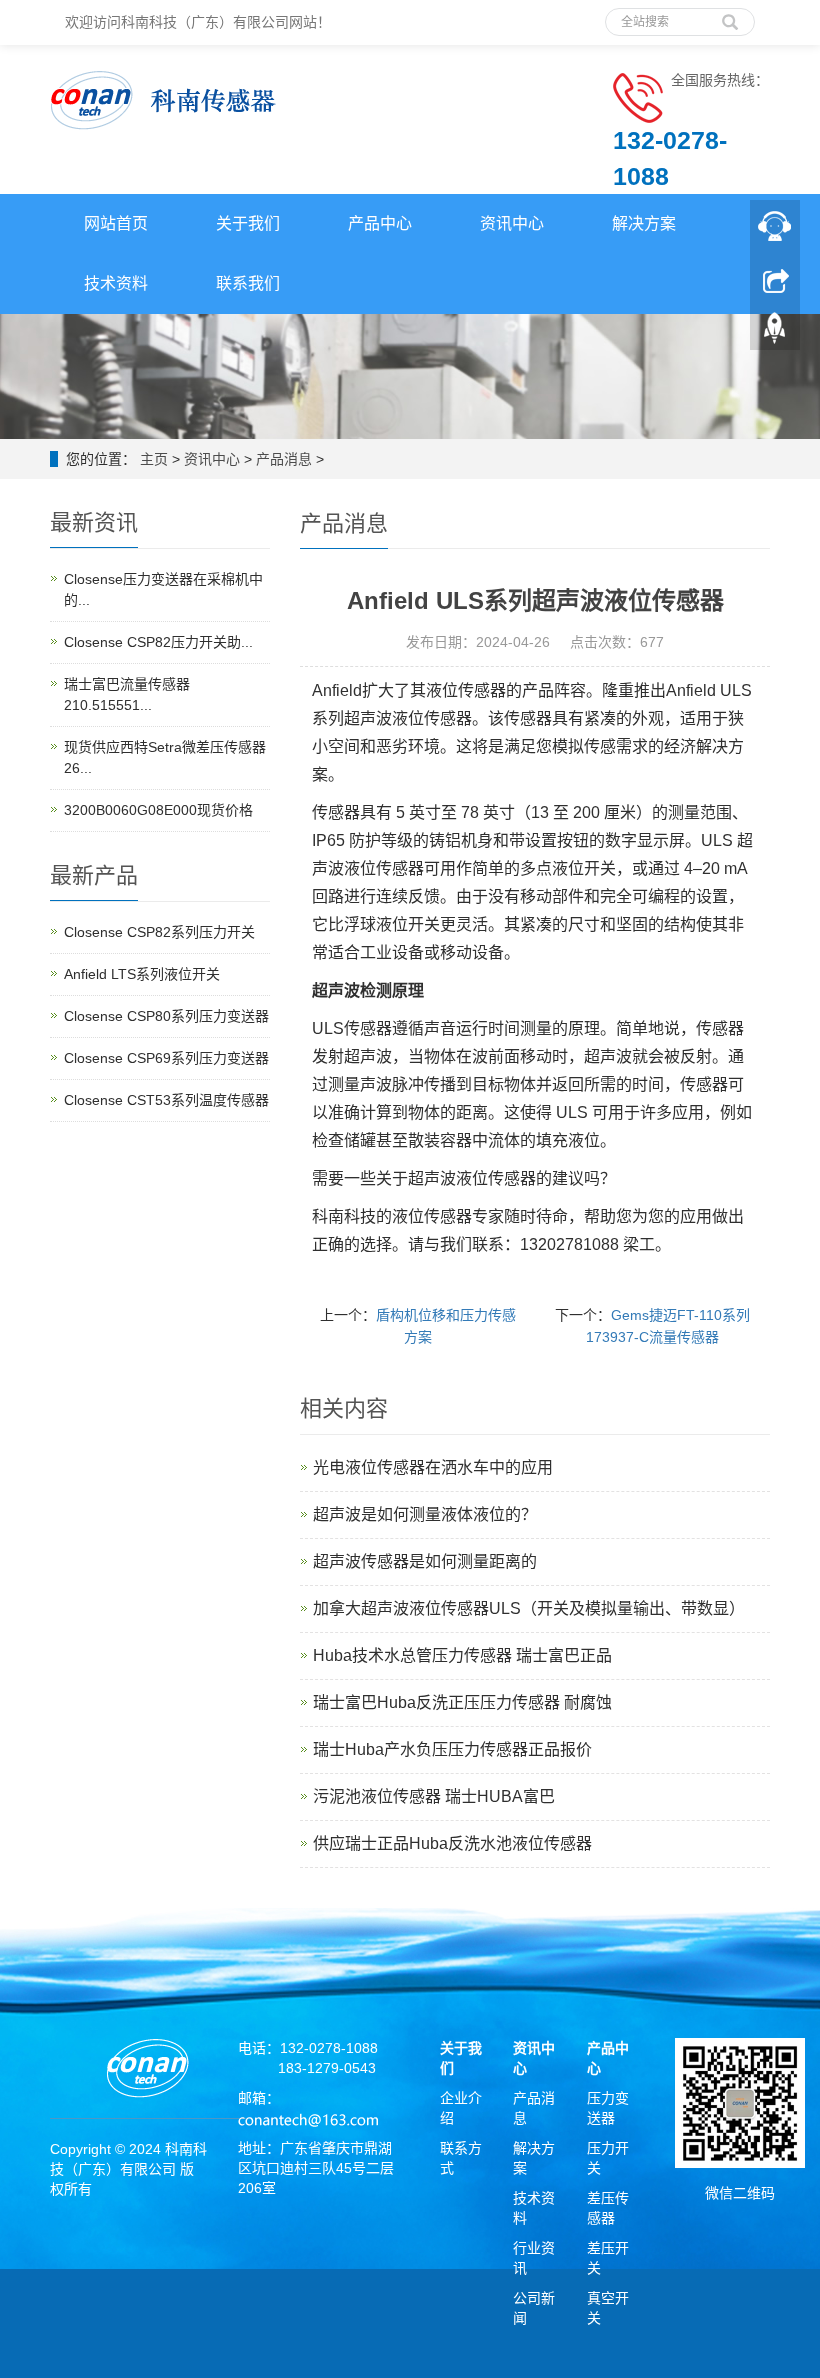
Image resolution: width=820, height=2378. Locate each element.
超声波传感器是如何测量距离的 (425, 1561)
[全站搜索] (730, 15)
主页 (154, 459)
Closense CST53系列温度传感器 (166, 1100)
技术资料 (116, 283)
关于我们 (248, 223)
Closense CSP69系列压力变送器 (166, 1058)
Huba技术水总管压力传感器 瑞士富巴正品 (462, 1655)
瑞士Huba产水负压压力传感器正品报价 (452, 1749)
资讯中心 (512, 223)
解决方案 (644, 223)
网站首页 (116, 223)
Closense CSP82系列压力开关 (159, 932)
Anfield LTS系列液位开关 (142, 974)
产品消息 (284, 459)
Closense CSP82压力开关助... (158, 642)
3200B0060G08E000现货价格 (158, 810)
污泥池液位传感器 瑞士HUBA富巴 (434, 1796)
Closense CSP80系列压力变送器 (166, 1016)
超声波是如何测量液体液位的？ (425, 1514)
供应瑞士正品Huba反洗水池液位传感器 (452, 1843)
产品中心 (380, 223)
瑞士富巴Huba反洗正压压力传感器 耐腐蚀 (462, 1702)
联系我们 (248, 283)
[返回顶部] (775, 331)
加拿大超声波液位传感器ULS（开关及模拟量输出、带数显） (529, 1608)
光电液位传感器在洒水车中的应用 (433, 1467)
